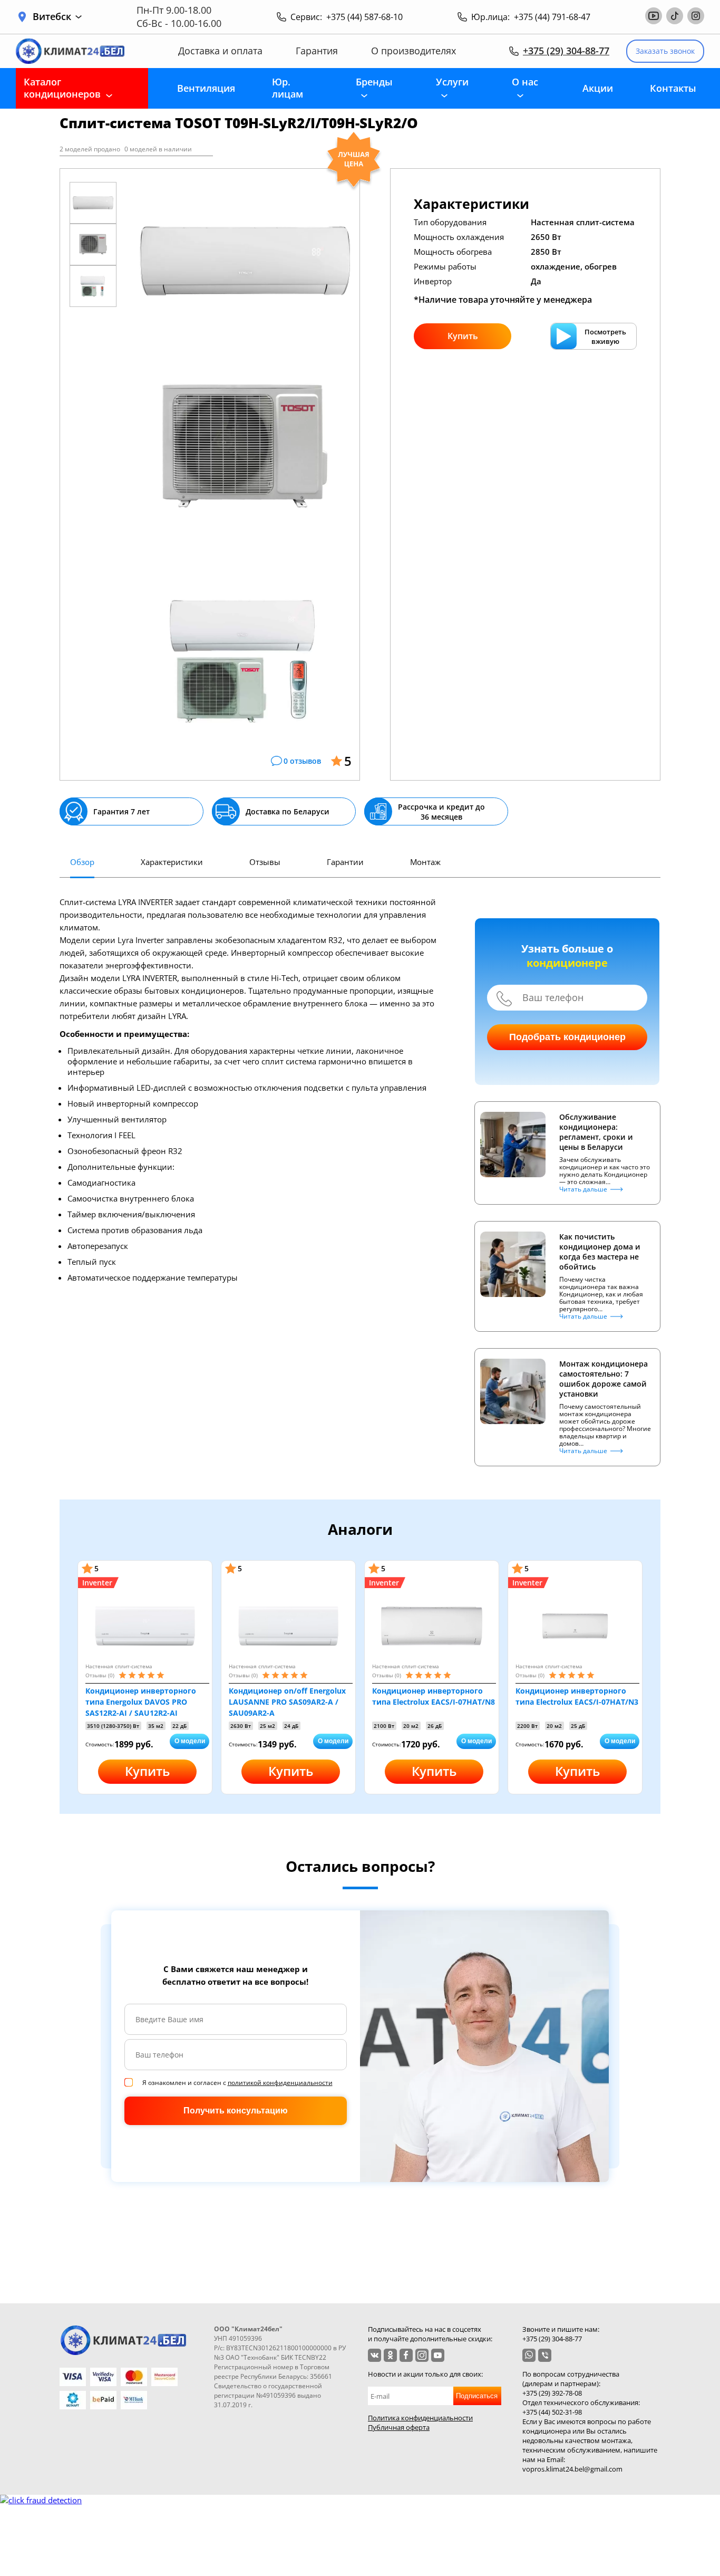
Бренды (374, 82)
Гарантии (345, 862)
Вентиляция (206, 88)
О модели (190, 1741)
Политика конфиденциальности (420, 2418)
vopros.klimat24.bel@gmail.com (572, 2469)
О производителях (413, 51)
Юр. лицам (288, 88)
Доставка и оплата (220, 51)
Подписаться (477, 2396)
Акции (598, 88)
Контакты (673, 88)
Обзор (82, 862)
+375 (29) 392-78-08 (552, 2393)
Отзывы (265, 862)
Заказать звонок (665, 51)
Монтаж (425, 862)
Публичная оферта (399, 2427)
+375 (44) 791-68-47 (552, 17)
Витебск (52, 17)
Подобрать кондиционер (567, 1037)
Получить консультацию (236, 2111)
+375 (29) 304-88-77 (566, 51)
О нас (525, 82)
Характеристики (172, 862)
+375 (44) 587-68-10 (364, 17)
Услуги (452, 82)
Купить (463, 336)
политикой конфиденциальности (280, 2083)
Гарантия (317, 51)
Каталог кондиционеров (62, 88)
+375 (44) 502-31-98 (552, 2412)
